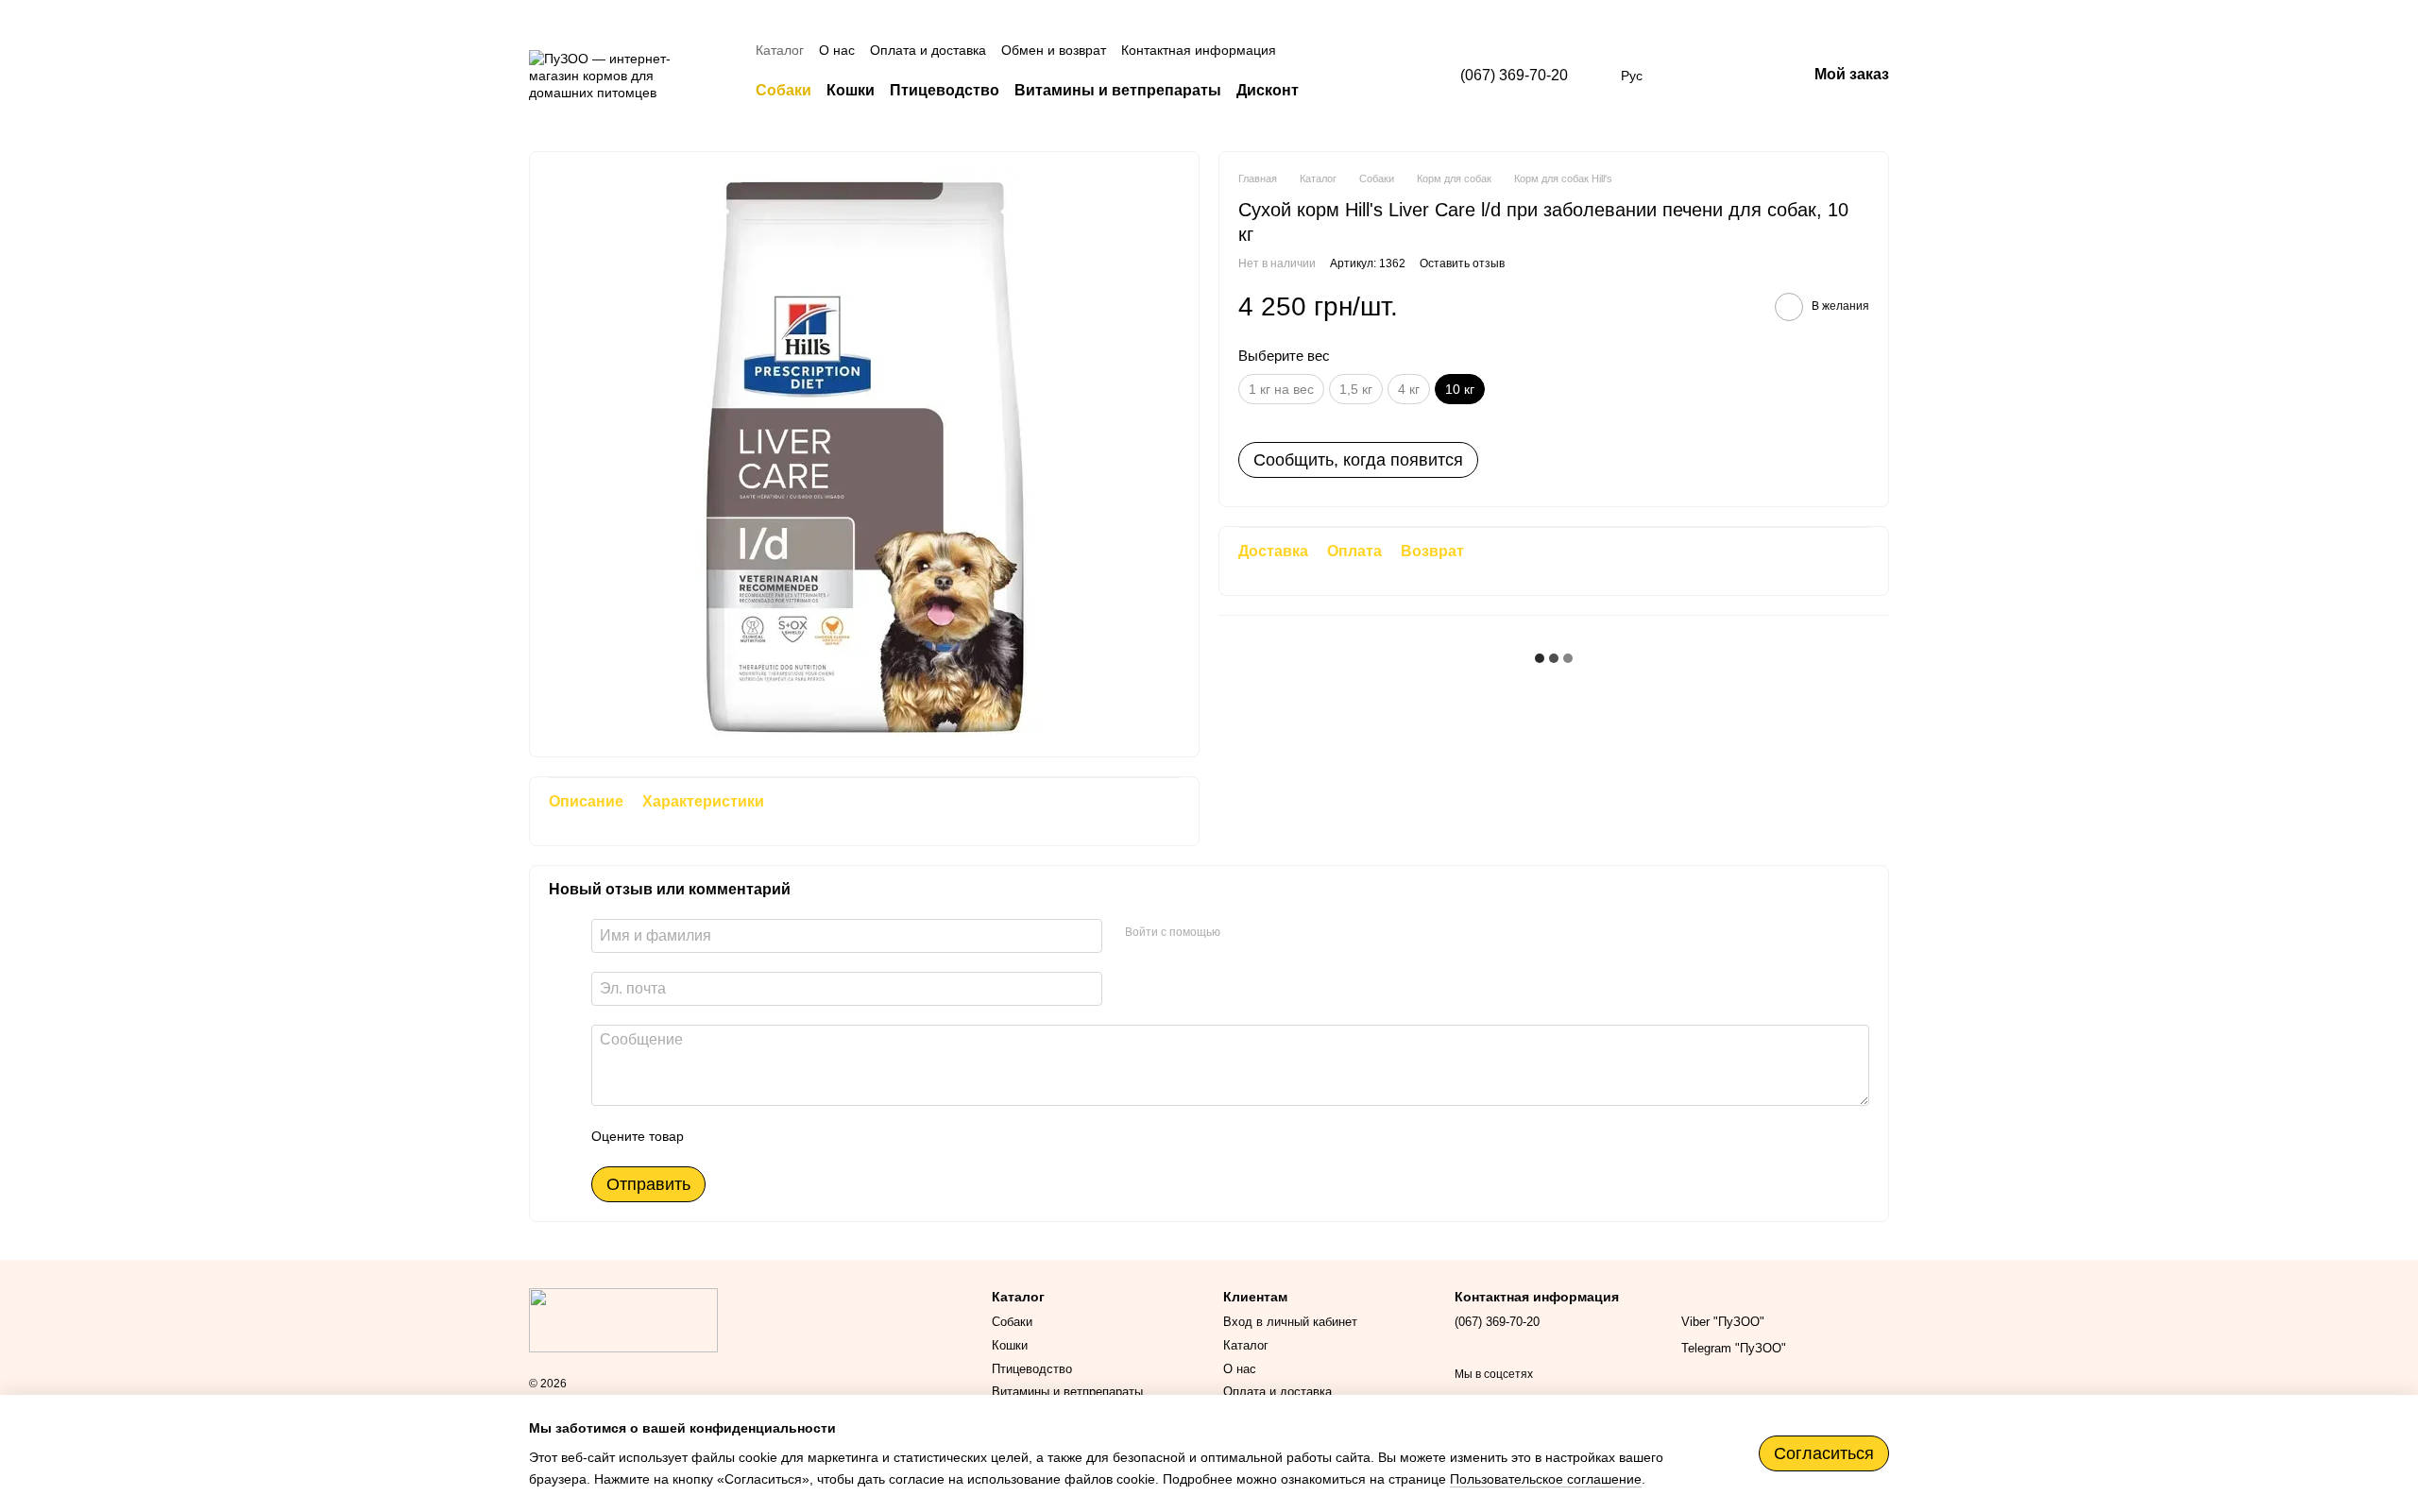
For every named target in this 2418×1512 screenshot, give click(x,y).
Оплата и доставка (928, 50)
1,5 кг (1356, 389)
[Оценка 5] (836, 1136)
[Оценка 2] (745, 1136)
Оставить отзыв (1462, 263)
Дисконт (1268, 90)
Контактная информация (1199, 50)
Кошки (851, 90)
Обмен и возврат (1054, 50)
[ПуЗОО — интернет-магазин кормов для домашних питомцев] (623, 1319)
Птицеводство (945, 90)
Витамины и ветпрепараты (1118, 90)
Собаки (783, 90)
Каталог (780, 50)
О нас (837, 50)
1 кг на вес (1281, 389)
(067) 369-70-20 (1514, 75)
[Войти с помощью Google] (1271, 933)
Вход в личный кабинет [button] (1290, 1322)
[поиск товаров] (1333, 91)
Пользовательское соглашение (1546, 1479)
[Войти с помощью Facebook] (1241, 933)
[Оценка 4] (806, 1136)
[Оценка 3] (775, 1136)
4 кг (1409, 389)
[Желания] (1694, 76)
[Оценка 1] (715, 1136)
